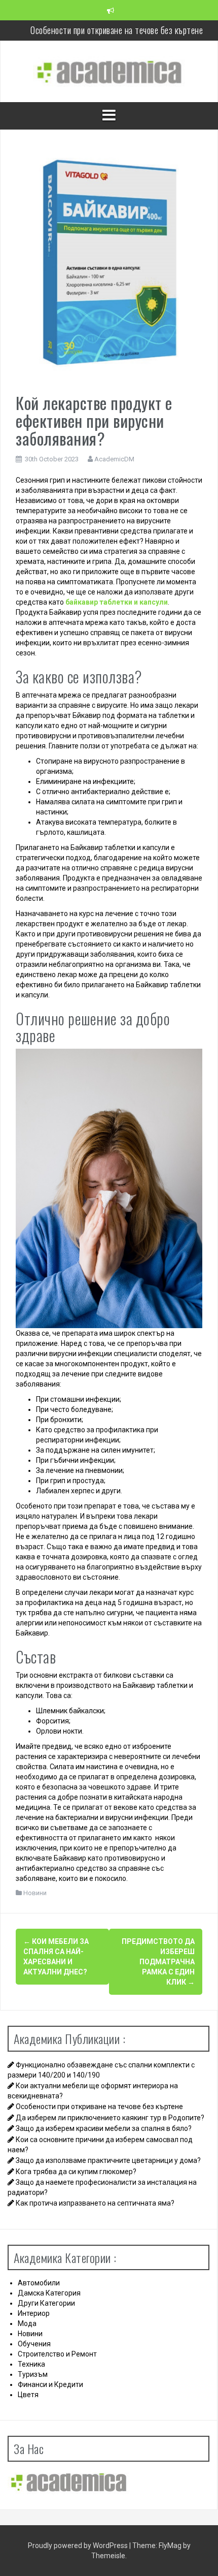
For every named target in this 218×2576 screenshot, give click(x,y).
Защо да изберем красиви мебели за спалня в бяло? (104, 2128)
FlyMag (170, 2546)
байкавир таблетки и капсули (117, 602)
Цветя (28, 2395)
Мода (27, 2323)
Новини (35, 1893)
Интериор (34, 2313)
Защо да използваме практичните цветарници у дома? (108, 2160)
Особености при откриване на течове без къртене (117, 20)
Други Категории (46, 2303)
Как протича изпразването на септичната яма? (95, 2203)
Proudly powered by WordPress (79, 2546)
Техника (31, 2364)
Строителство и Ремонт (57, 2354)
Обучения (34, 2344)
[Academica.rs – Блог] (109, 71)
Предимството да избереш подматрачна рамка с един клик (158, 1962)
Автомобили (39, 2283)
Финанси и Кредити (50, 2384)
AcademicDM (114, 459)
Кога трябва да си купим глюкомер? (76, 2172)
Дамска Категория (49, 2293)
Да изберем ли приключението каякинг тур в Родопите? (117, 40)
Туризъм (33, 2374)
